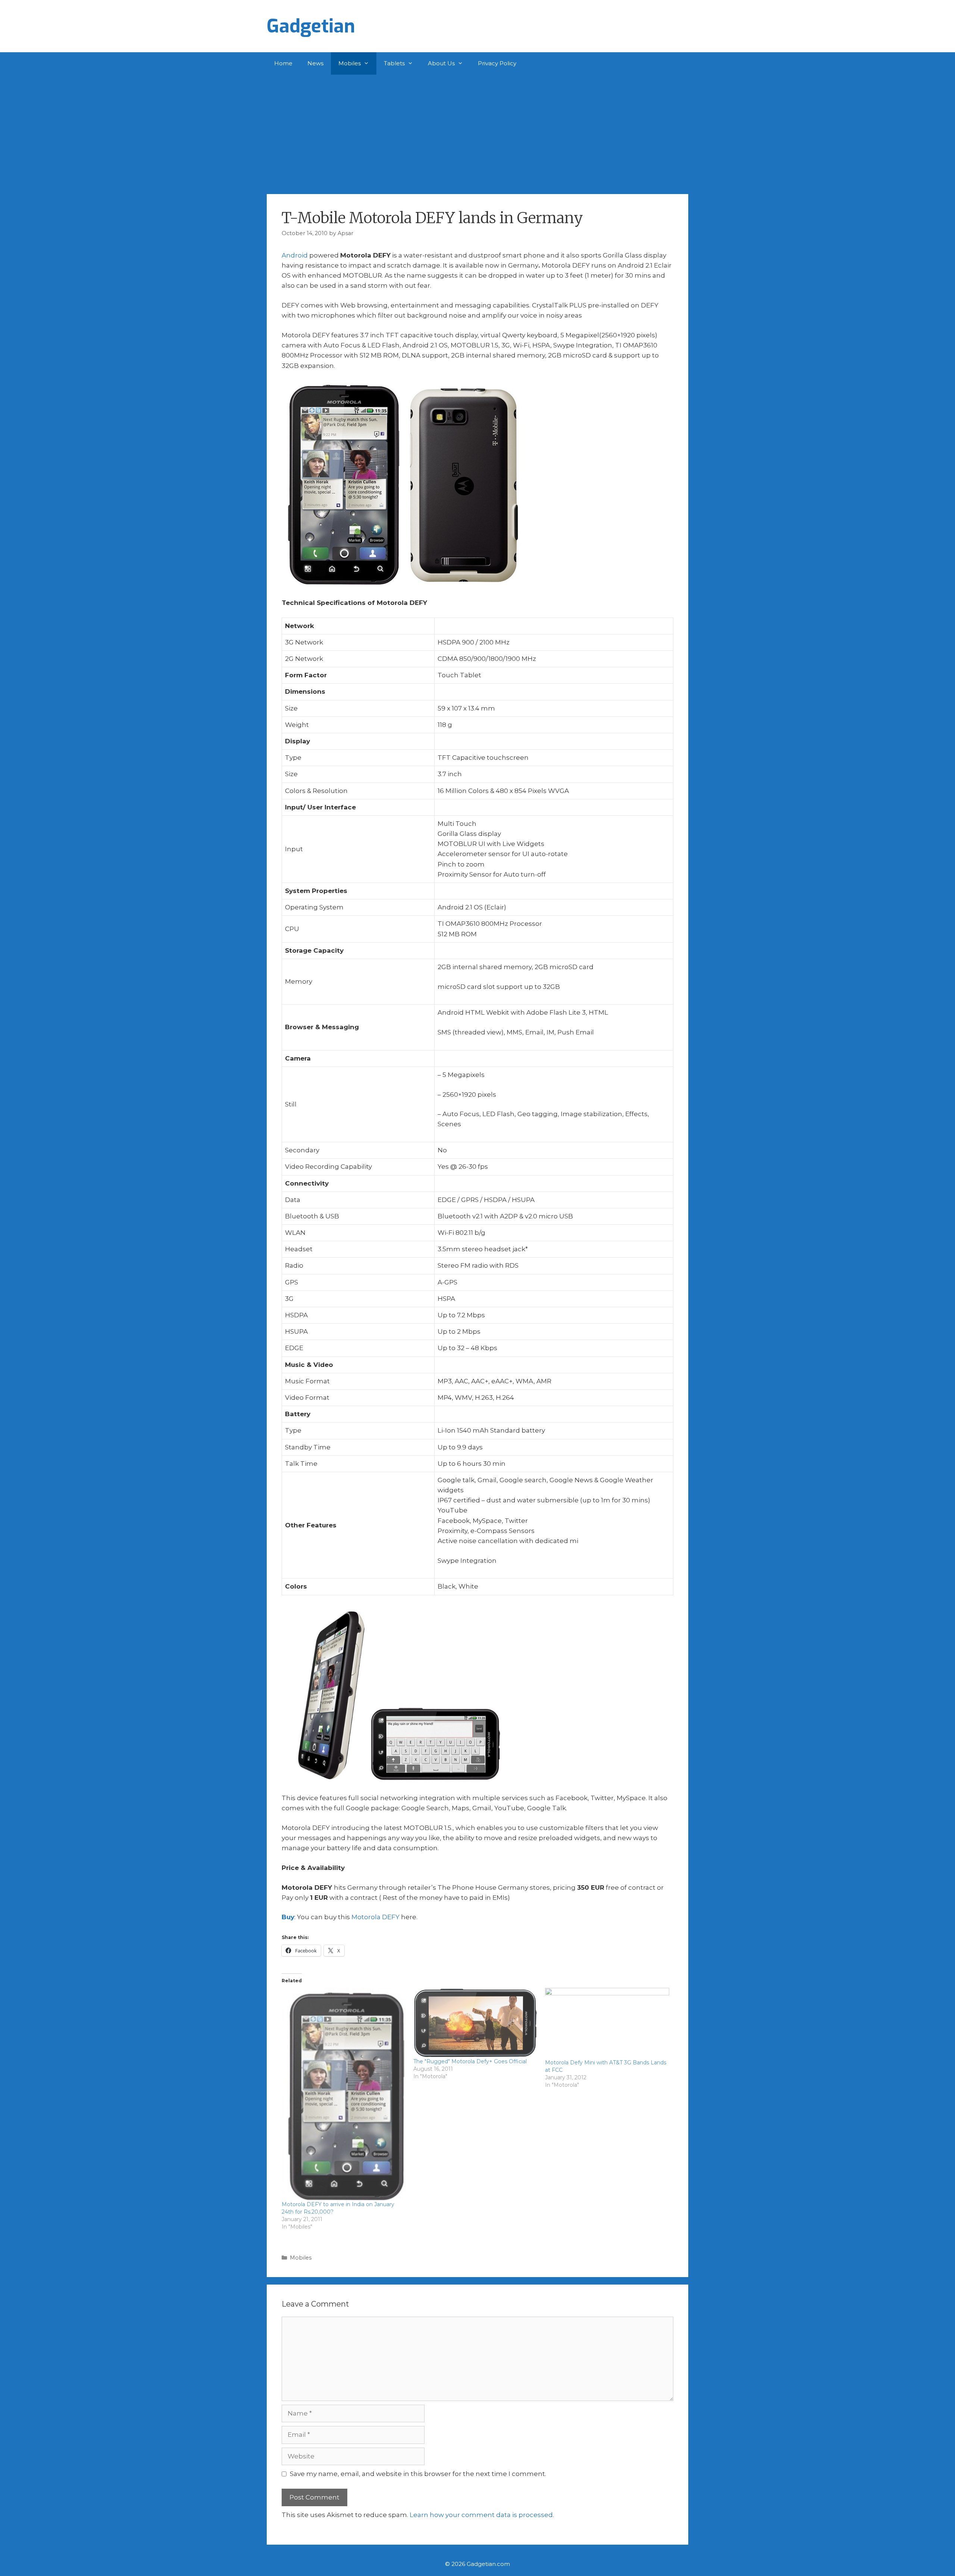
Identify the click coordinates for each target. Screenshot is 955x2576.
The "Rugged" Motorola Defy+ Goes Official (470, 2061)
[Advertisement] (477, 131)
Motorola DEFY (375, 1917)
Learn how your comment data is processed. (482, 2515)
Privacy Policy (497, 63)
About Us (441, 63)
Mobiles (350, 63)
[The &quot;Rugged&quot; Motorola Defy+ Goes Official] (475, 2023)
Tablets (394, 63)
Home (283, 63)
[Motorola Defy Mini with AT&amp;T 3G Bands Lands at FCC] (607, 2023)
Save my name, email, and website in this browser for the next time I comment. (418, 2474)
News (315, 63)
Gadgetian (311, 26)
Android (295, 255)
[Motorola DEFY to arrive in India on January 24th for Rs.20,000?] (344, 2094)
